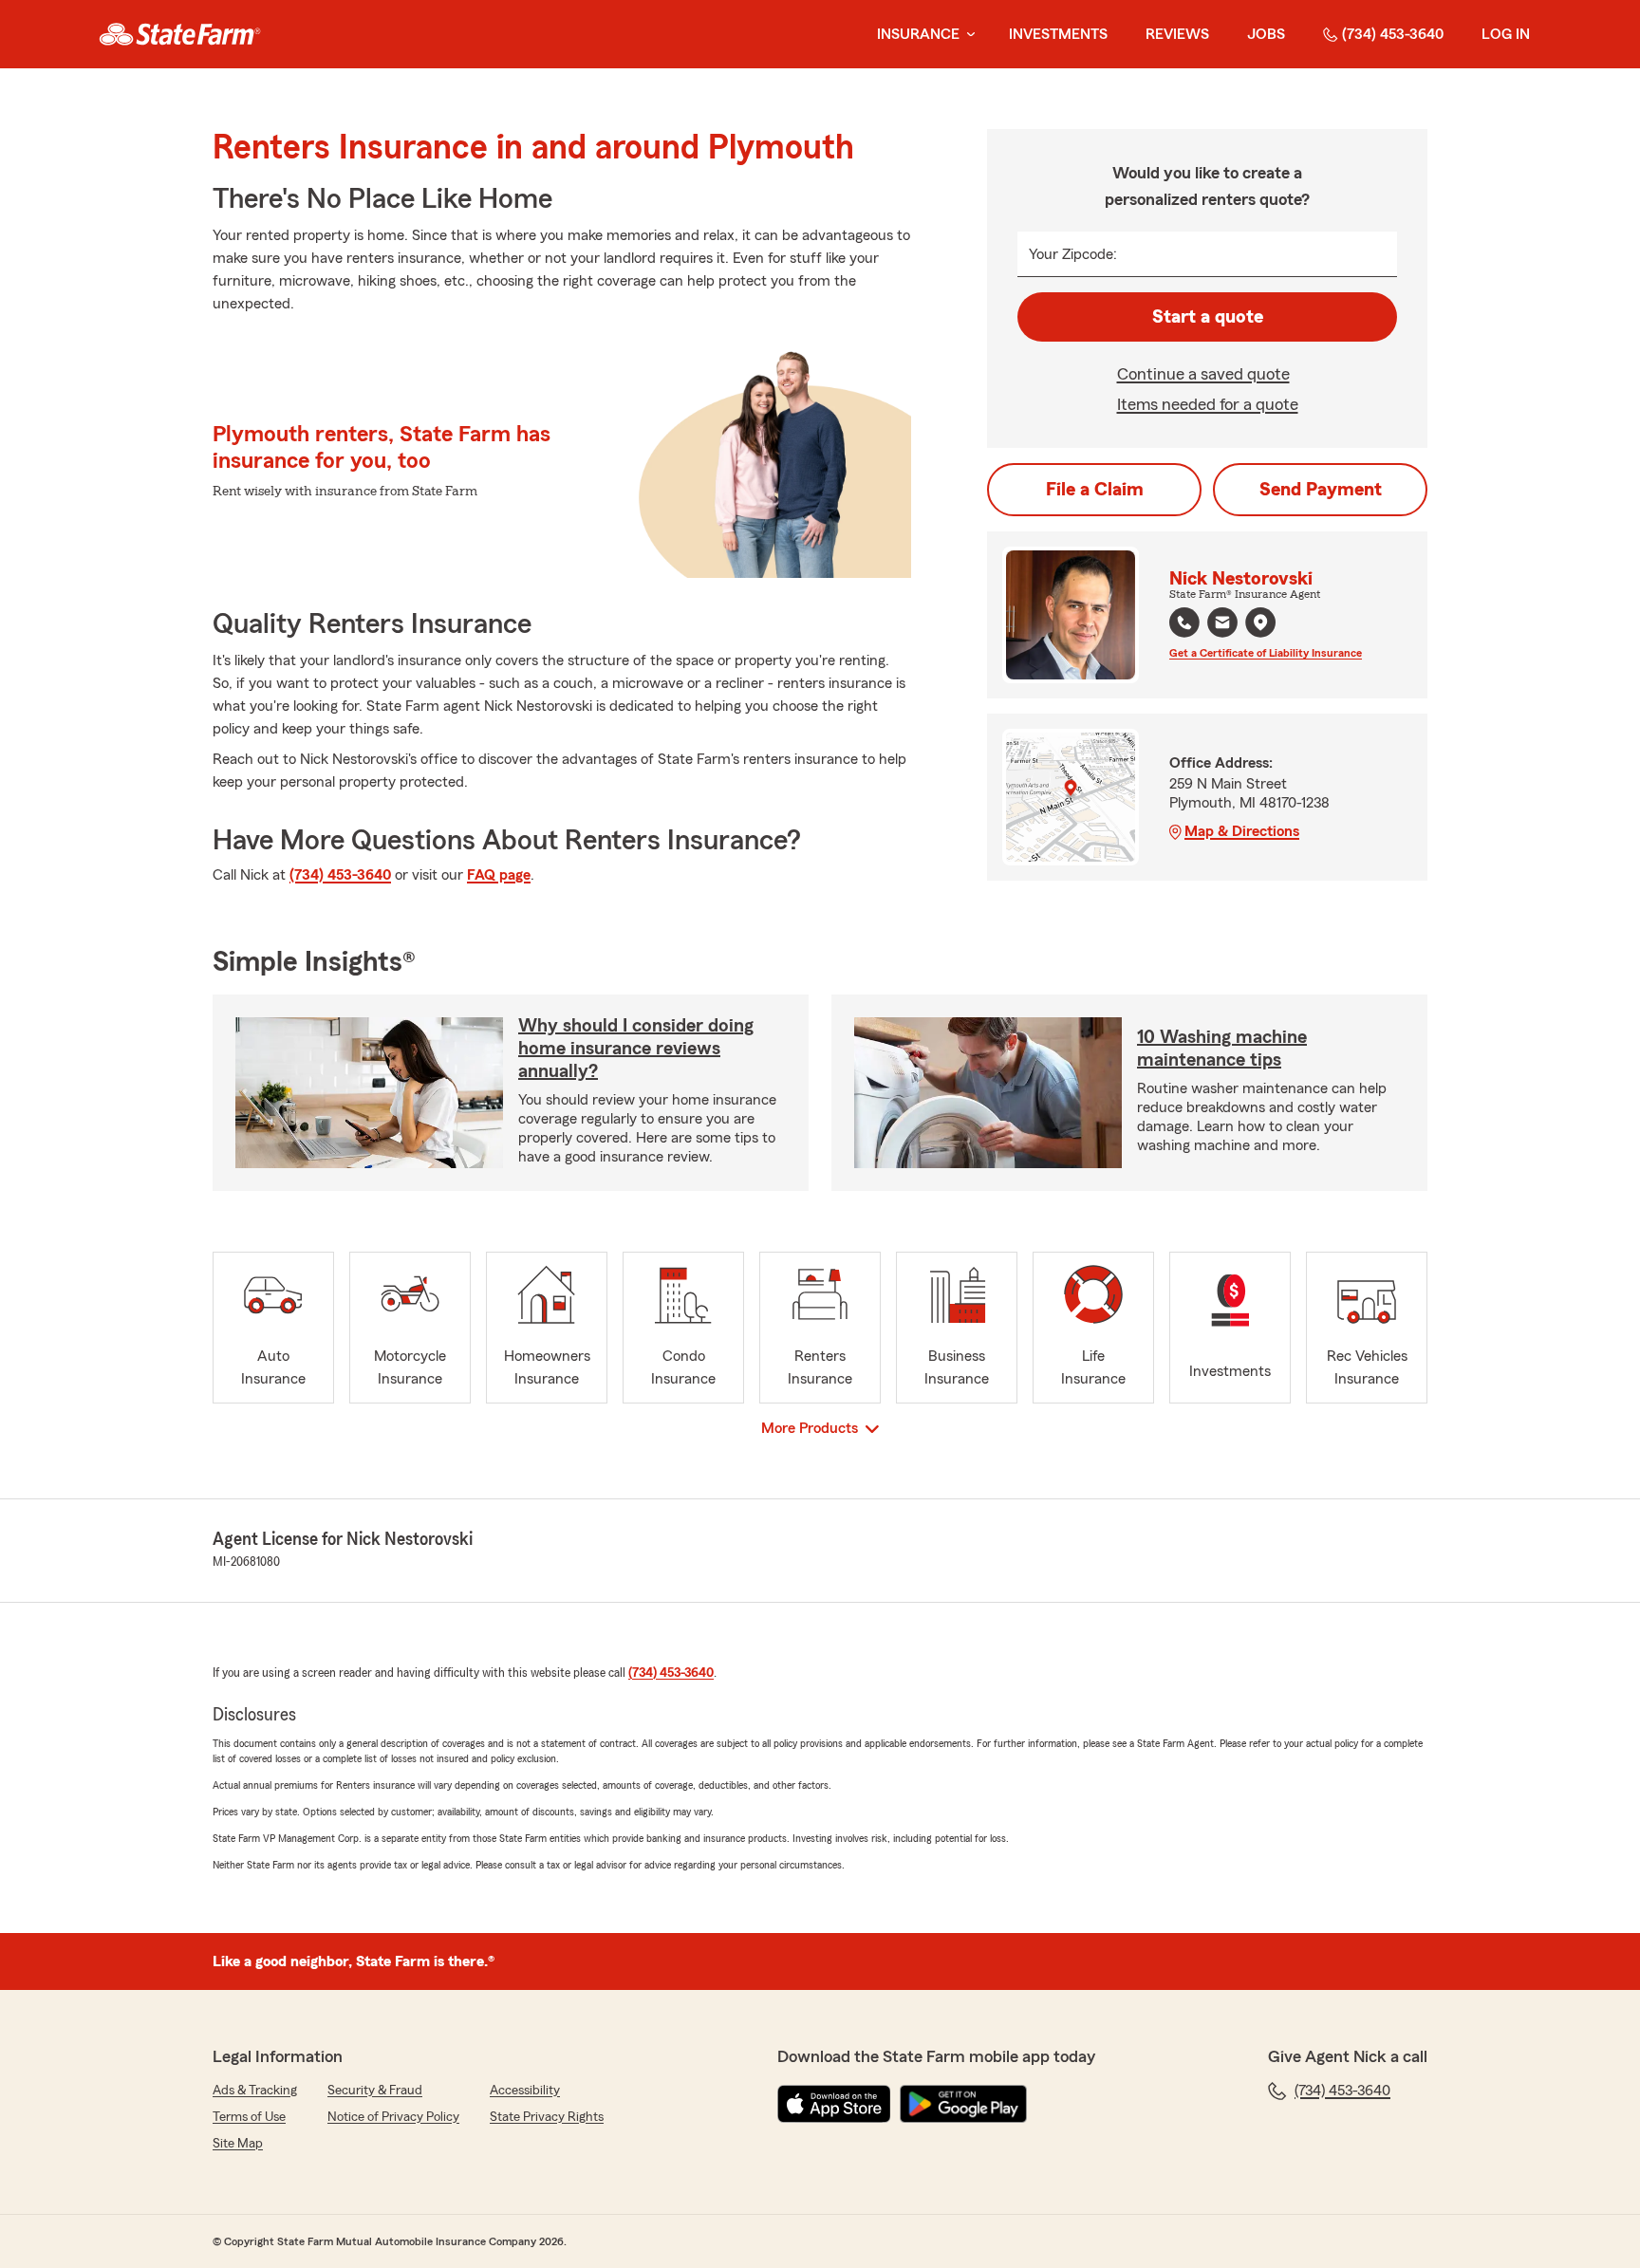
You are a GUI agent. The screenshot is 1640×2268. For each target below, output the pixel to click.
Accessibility (525, 2091)
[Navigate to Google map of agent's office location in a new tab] (1260, 623)
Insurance (918, 34)
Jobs (1266, 34)
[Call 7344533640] (1184, 623)
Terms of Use (249, 2117)
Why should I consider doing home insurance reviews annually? (636, 1049)
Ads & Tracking (255, 2091)
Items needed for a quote (1208, 404)
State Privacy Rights (547, 2117)
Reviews (1177, 34)
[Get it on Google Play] (963, 2104)
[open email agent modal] (1222, 625)
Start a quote (1208, 317)
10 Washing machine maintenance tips (1222, 1049)
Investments (1058, 34)
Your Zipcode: (1073, 254)
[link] (180, 34)
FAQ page (499, 875)
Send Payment (1321, 490)
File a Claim (1095, 490)
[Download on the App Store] (834, 2104)
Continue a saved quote (1203, 374)
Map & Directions (1242, 831)
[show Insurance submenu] (967, 35)
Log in (1506, 34)
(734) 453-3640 (1393, 34)
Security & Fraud (375, 2091)
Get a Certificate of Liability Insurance (1266, 653)
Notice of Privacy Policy (393, 2117)
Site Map (238, 2144)
